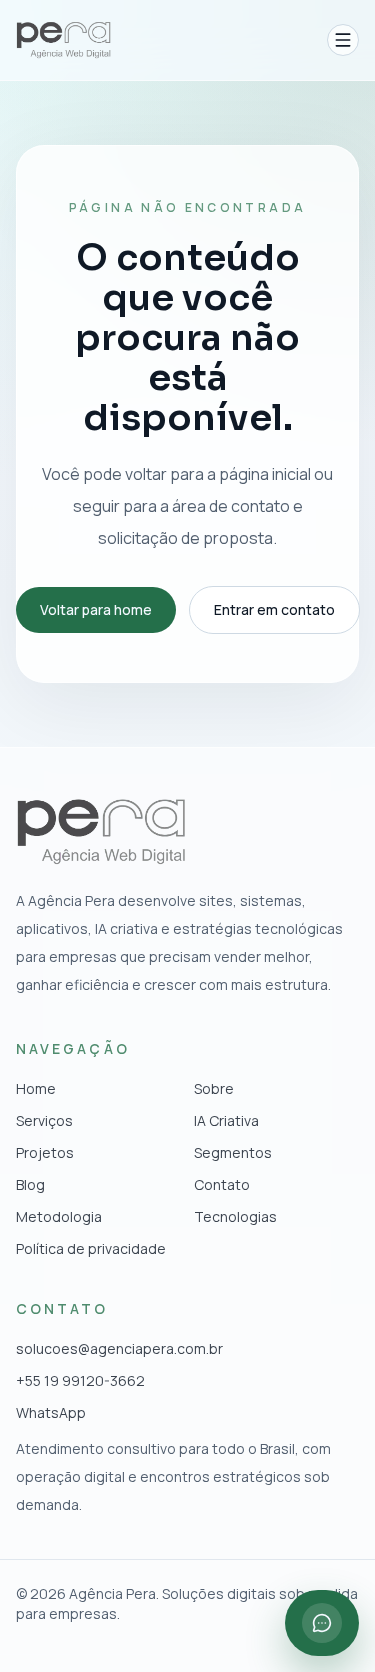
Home (36, 1088)
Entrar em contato (274, 609)
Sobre (214, 1088)
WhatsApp (51, 1412)
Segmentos (233, 1152)
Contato (222, 1184)
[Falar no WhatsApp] (322, 1623)
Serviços (44, 1120)
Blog (30, 1184)
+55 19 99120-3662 (80, 1380)
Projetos (45, 1152)
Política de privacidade (91, 1248)
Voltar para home (96, 609)
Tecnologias (235, 1216)
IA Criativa (226, 1120)
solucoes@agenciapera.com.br (119, 1348)
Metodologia (59, 1216)
